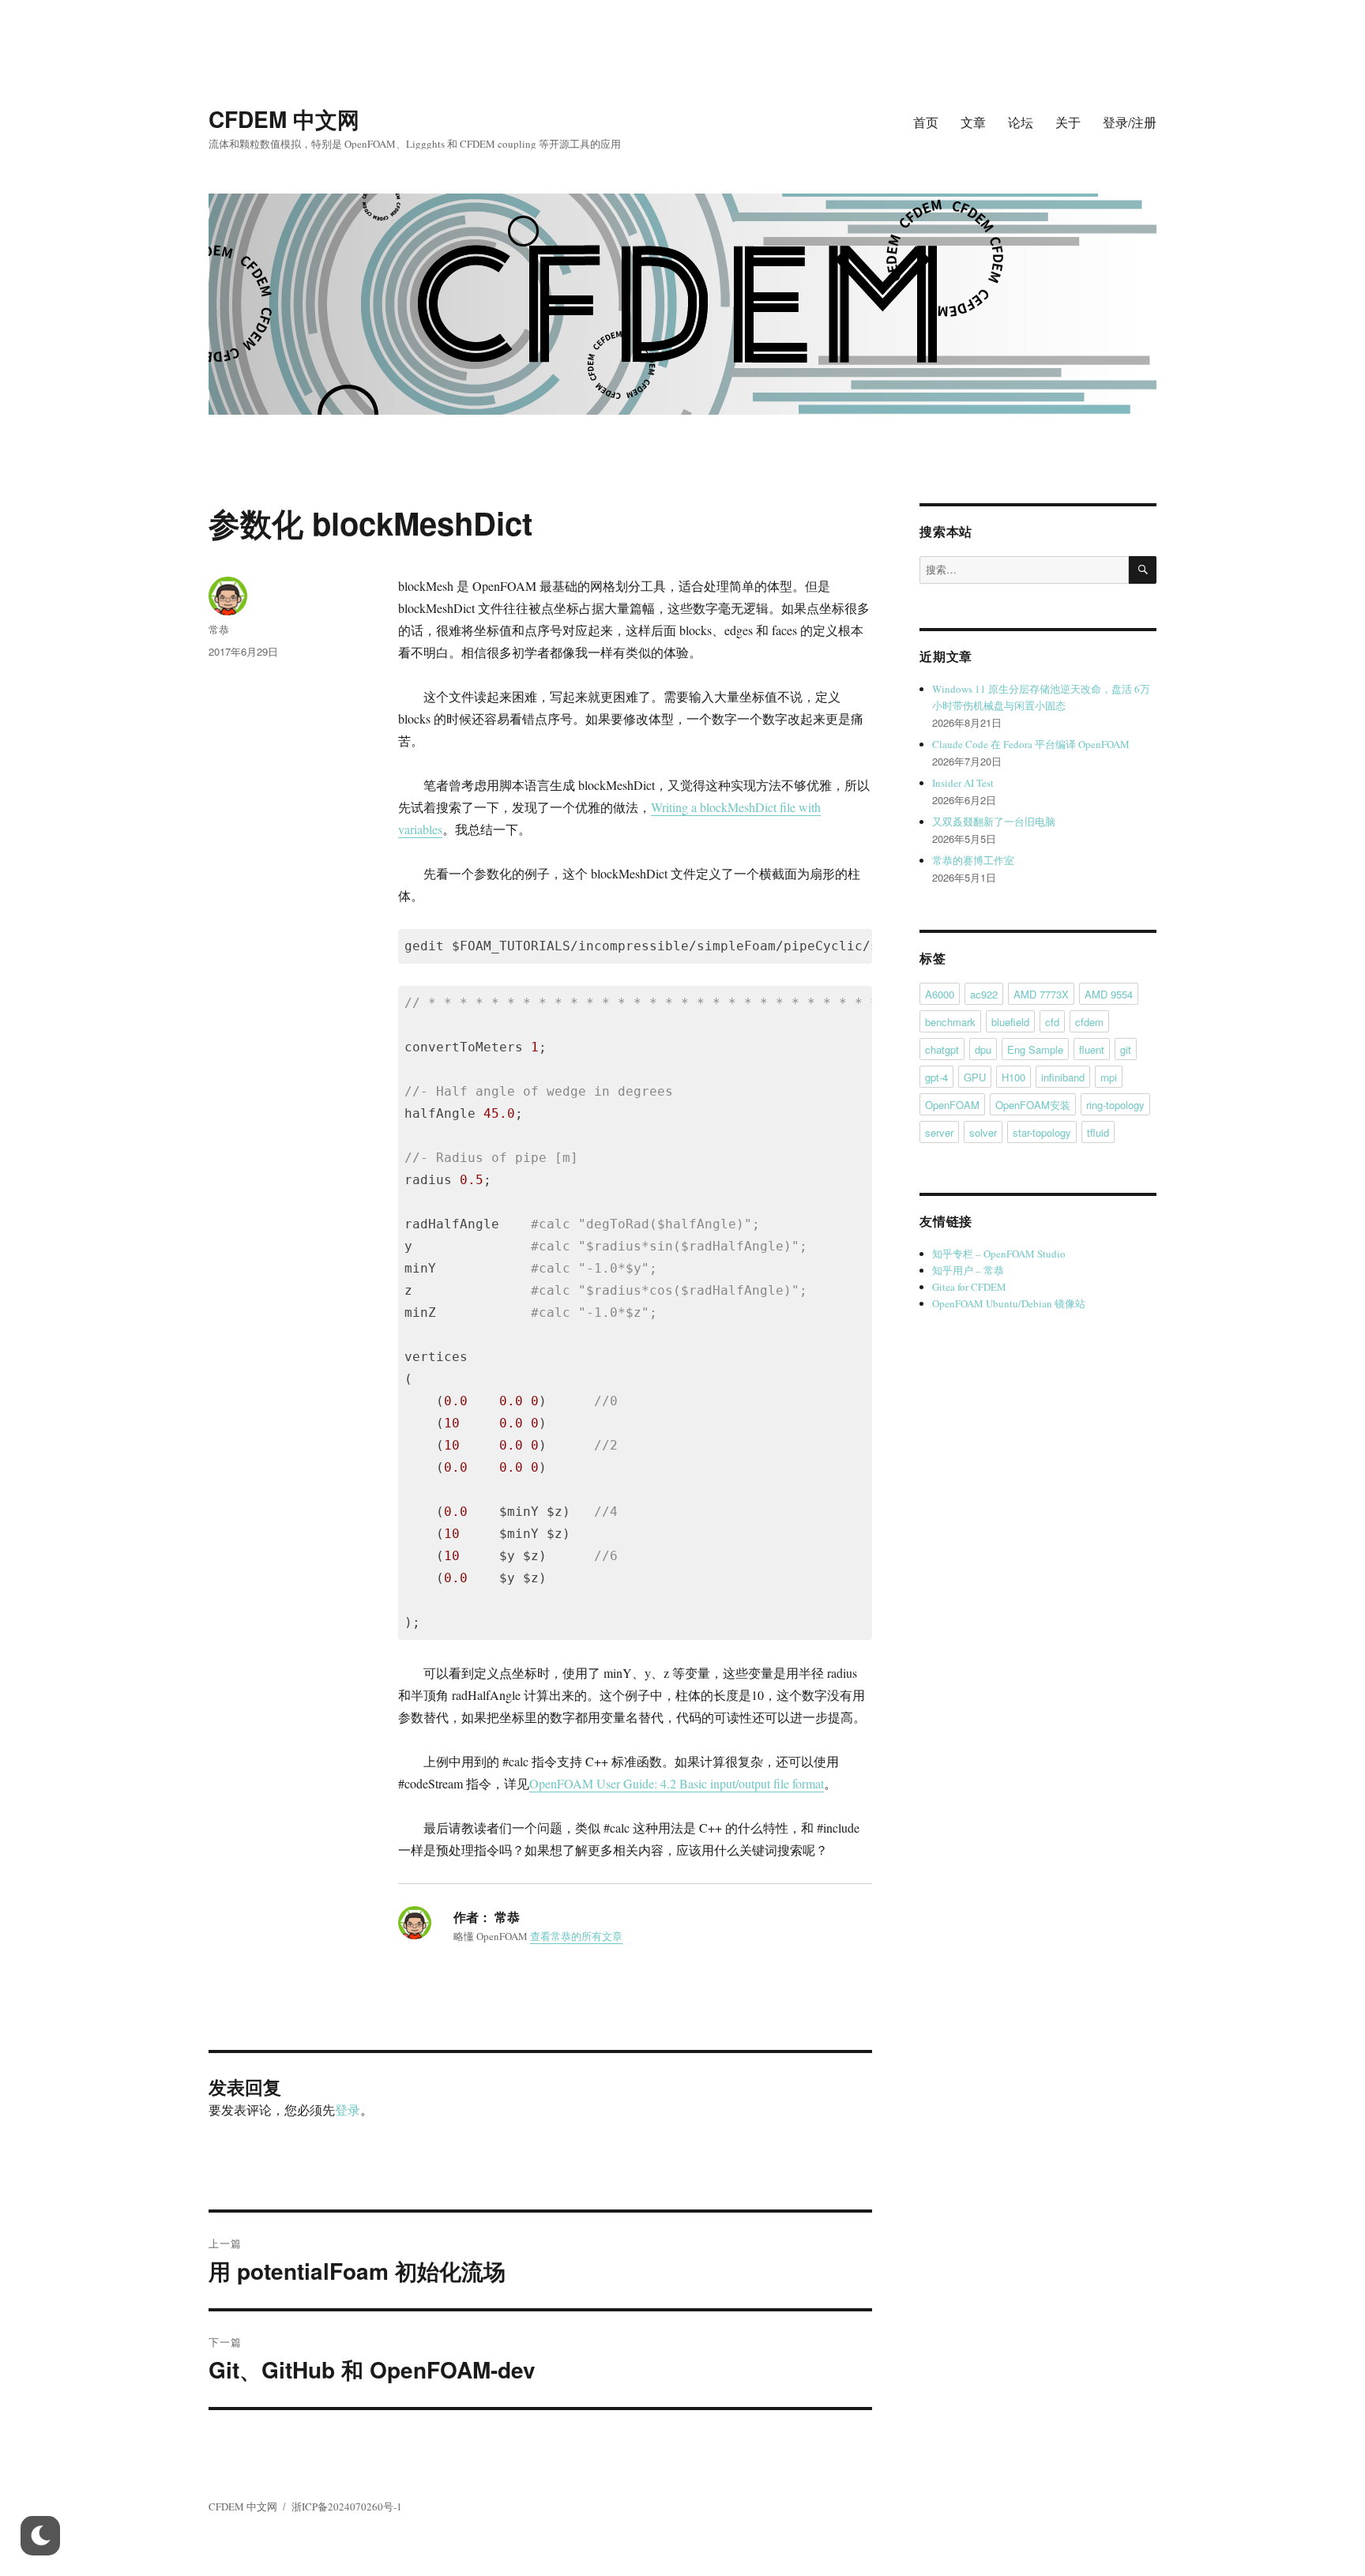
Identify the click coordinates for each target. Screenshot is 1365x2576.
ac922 (984, 994)
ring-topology (1115, 1105)
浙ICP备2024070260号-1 (347, 2506)
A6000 (940, 994)
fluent (1092, 1049)
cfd (1052, 1022)
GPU (975, 1077)
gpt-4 (936, 1077)
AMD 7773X (1041, 994)
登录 (348, 2110)
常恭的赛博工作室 (973, 860)
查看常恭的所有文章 (576, 1936)
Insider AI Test (963, 783)
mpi (1109, 1077)
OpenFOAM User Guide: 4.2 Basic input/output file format (677, 1783)
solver (983, 1132)
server (939, 1132)
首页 (926, 122)
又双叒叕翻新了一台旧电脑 (994, 822)
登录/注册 (1130, 122)
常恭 (219, 629)
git (1126, 1049)
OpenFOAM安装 (1033, 1105)
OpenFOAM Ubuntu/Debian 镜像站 (1009, 1303)
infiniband (1063, 1077)
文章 (973, 122)
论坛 (1021, 122)
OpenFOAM (952, 1105)
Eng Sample (1035, 1049)
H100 (1013, 1077)
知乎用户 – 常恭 (968, 1270)
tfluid (1098, 1132)
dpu (983, 1049)
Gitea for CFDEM (969, 1287)
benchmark (950, 1022)
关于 (1068, 122)
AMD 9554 (1109, 994)
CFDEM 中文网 (284, 119)
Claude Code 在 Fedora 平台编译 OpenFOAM (1031, 744)
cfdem (1089, 1022)
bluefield (1010, 1022)
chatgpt (942, 1049)
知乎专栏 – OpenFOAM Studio (999, 1254)
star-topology (1042, 1132)
